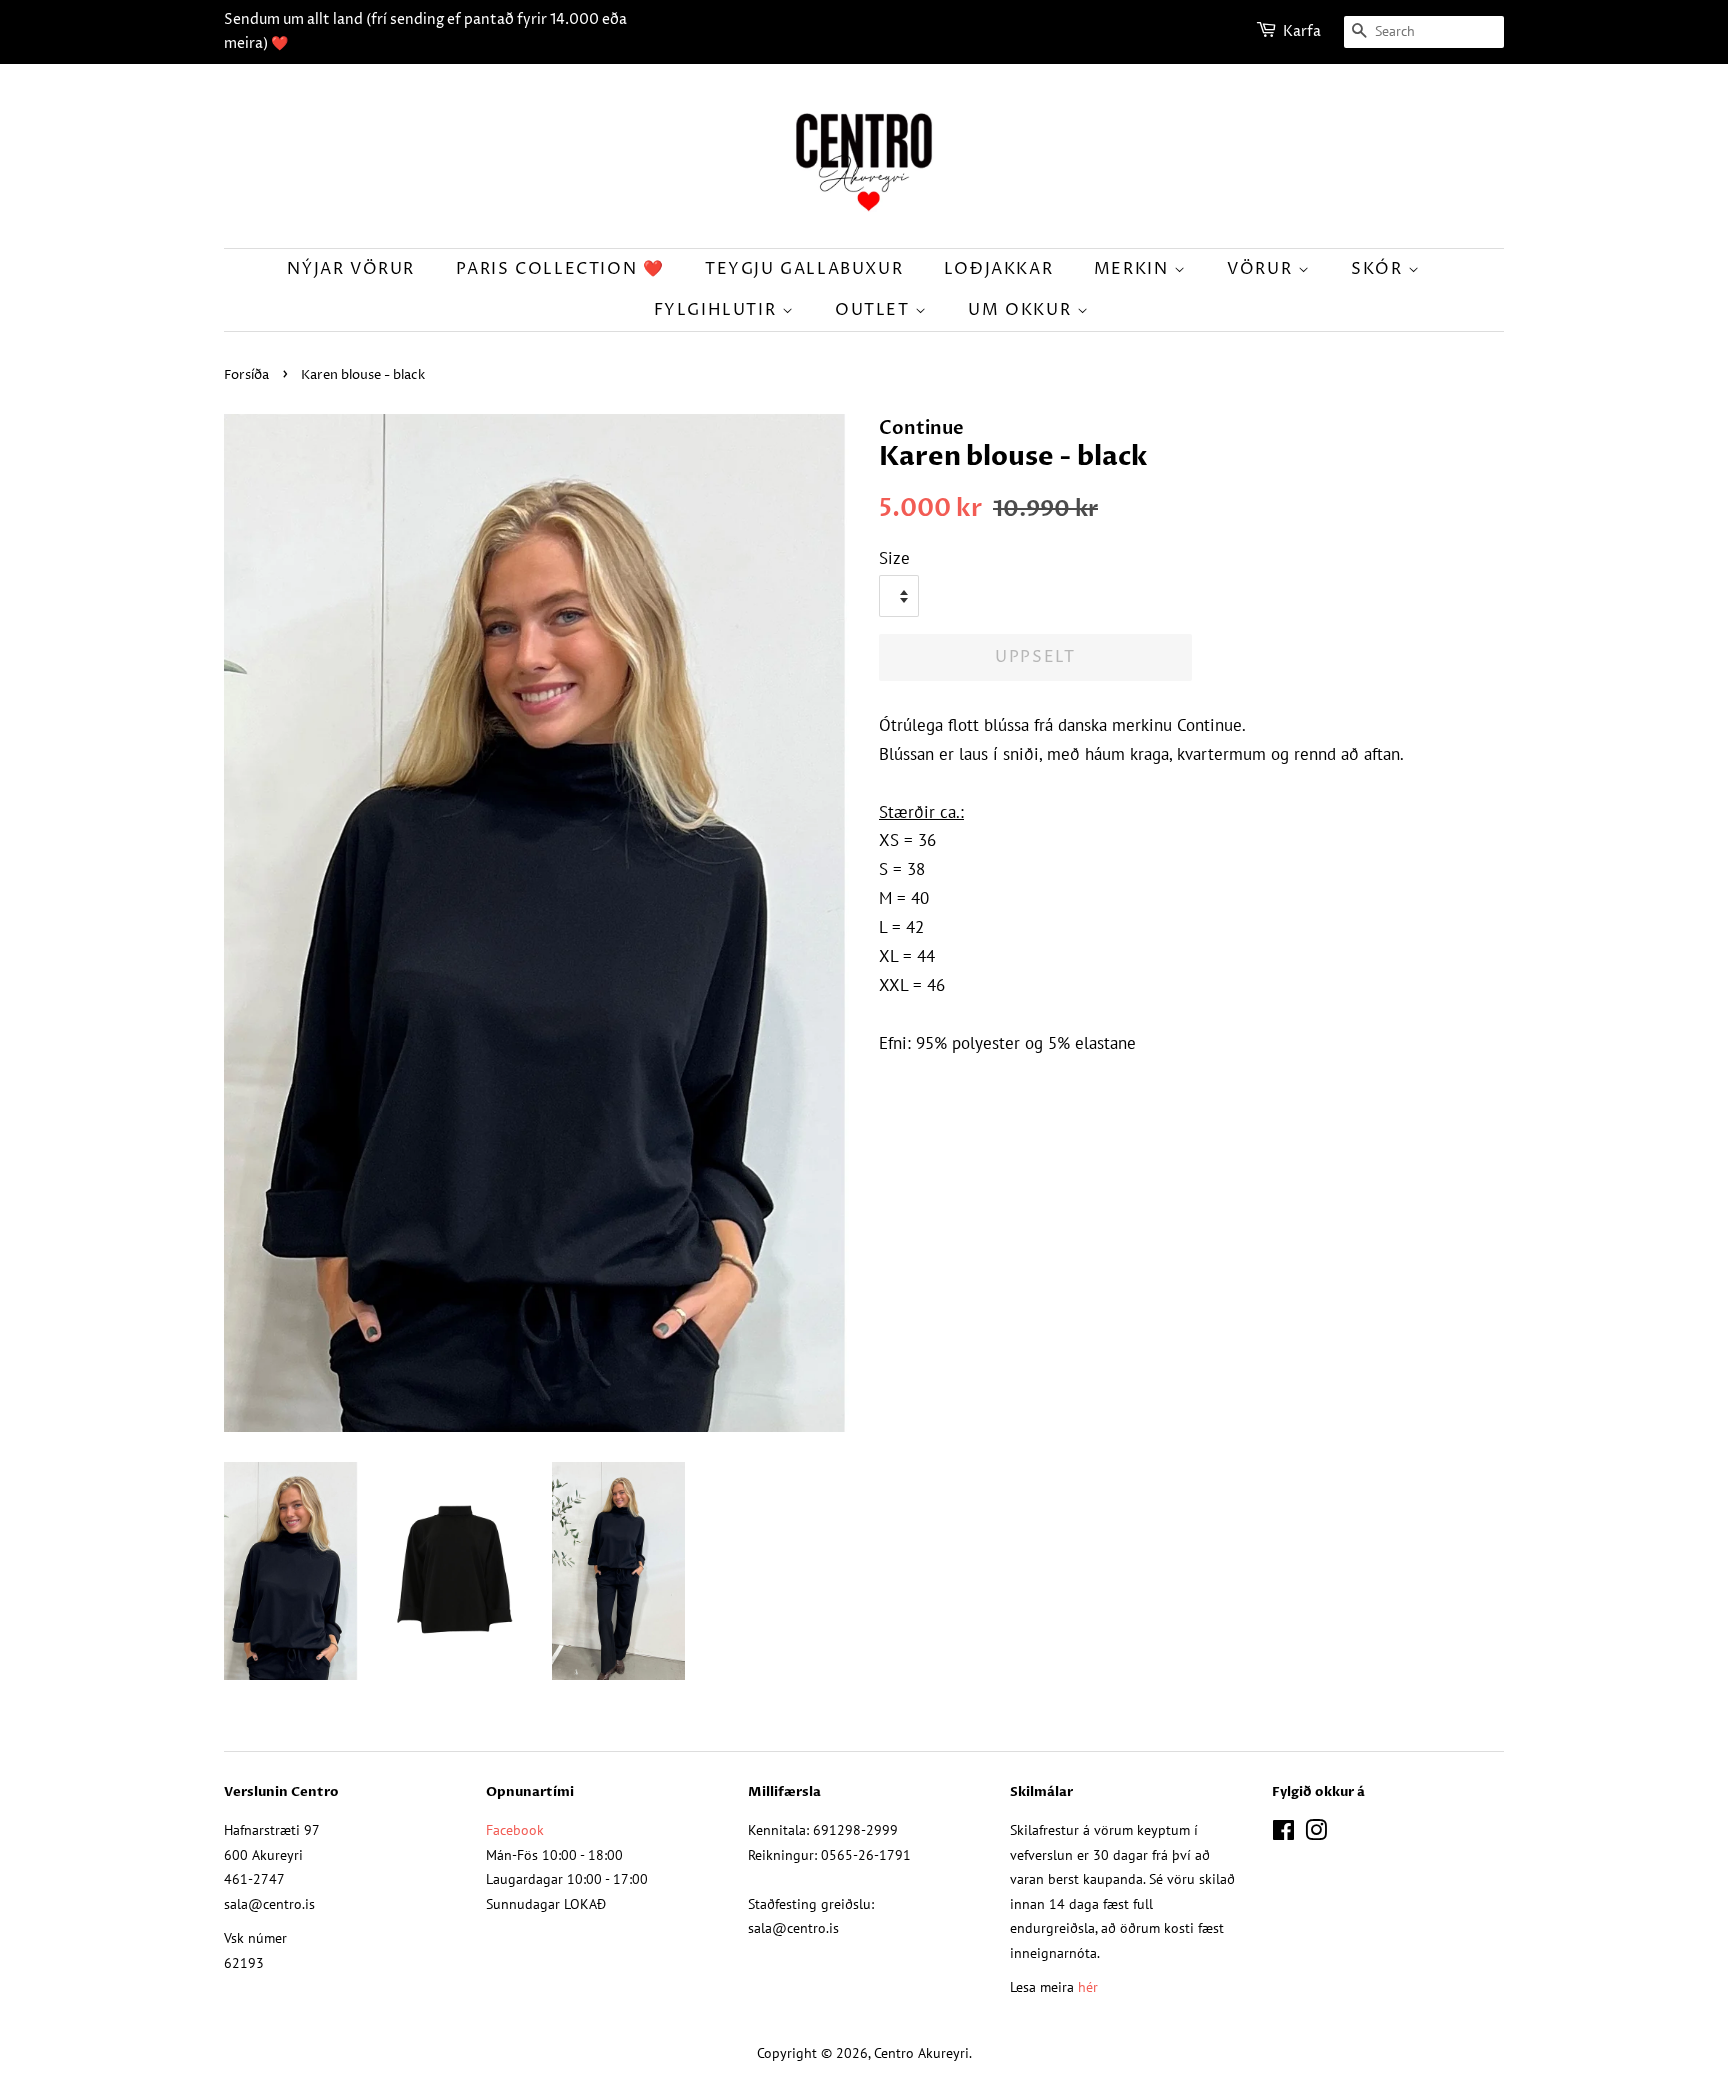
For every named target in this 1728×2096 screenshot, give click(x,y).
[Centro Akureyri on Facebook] (1283, 1833)
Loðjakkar (998, 269)
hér (1088, 1986)
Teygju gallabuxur (804, 269)
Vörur (1262, 269)
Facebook (515, 1829)
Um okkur (1022, 310)
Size (894, 558)
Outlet (875, 310)
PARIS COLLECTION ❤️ (560, 269)
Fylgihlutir (718, 310)
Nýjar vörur (351, 269)
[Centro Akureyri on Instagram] (1316, 1833)
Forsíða (246, 375)
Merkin (1134, 269)
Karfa (1302, 31)
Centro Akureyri (921, 2052)
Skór (1379, 269)
